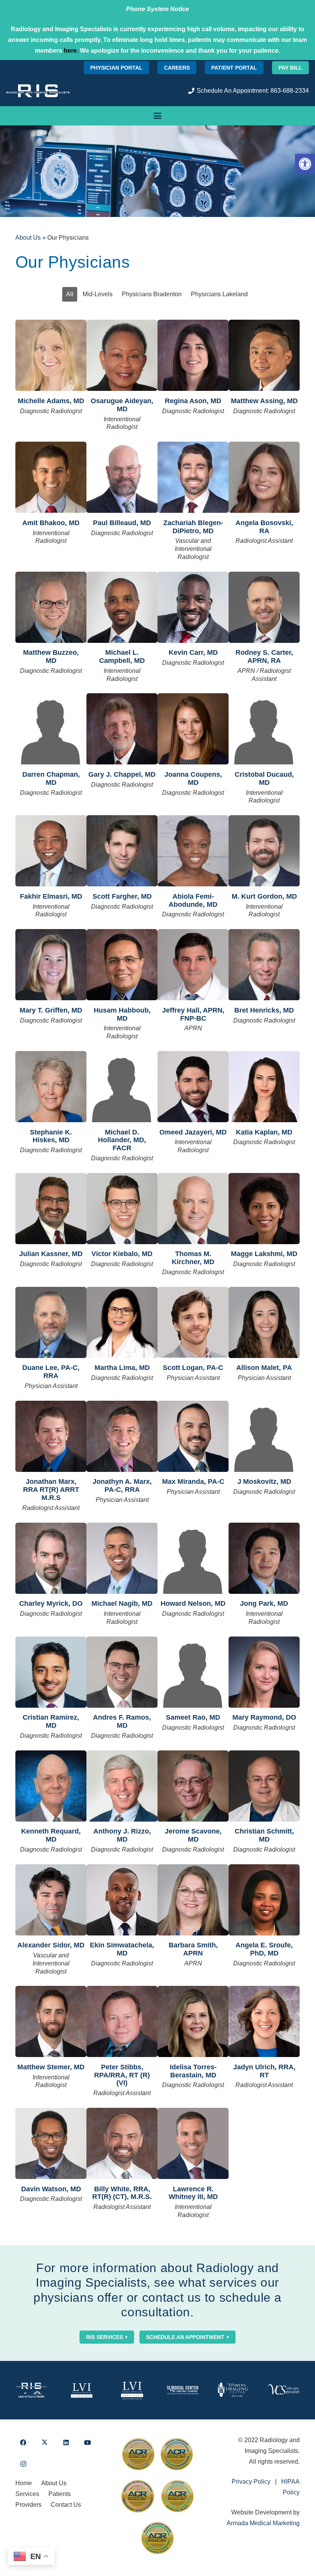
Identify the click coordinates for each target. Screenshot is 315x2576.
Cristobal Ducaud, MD (264, 778)
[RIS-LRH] (31, 2390)
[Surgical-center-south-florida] (183, 2390)
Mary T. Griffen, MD (51, 1010)
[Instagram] (23, 2464)
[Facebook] (23, 2443)
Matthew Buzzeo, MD (51, 657)
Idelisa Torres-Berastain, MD (193, 2071)
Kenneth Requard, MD (51, 1835)
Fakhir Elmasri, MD (51, 896)
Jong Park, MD (264, 1603)
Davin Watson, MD (51, 2189)
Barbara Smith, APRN (193, 1949)
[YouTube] (88, 2443)
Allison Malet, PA (264, 1368)
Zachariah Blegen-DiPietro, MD (193, 527)
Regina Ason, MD (193, 401)
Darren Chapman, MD (51, 778)
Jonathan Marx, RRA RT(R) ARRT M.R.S (51, 1490)
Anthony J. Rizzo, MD (122, 1835)
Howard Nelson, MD (193, 1603)
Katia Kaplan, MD (264, 1132)
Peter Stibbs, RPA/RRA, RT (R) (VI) (122, 2075)
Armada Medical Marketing (263, 2523)
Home (24, 2483)
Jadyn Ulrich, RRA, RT (264, 2071)
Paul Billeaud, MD (122, 523)
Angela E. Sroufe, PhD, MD (264, 1949)
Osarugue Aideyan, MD (122, 405)
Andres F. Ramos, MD (122, 1721)
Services (27, 2494)
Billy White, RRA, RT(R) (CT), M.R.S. (122, 2193)
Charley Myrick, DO (51, 1603)
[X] (45, 2443)
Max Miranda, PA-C (193, 1482)
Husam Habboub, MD (122, 1014)
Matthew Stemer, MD (51, 2067)
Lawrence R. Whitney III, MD (193, 2193)
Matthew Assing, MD (264, 401)
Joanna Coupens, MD (193, 778)
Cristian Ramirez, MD (51, 1721)
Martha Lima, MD (122, 1368)
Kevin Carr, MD (193, 652)
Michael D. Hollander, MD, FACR (122, 1140)
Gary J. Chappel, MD (122, 774)
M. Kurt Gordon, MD (264, 896)
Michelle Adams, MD (51, 401)
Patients (60, 2494)
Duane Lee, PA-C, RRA (51, 1372)
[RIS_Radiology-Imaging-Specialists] (38, 91)
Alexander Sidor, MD (51, 1945)
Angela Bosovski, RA (264, 527)
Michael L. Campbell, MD (122, 657)
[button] (305, 164)
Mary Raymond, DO (264, 1717)
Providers (28, 2505)
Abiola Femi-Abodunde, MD (193, 900)
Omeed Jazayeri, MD (193, 1132)
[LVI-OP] (132, 2390)
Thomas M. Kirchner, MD (193, 1258)
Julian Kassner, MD (51, 1254)
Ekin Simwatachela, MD (122, 1949)
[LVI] (82, 2390)
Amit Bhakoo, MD (51, 523)
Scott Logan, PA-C (193, 1368)
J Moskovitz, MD (264, 1482)
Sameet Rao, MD (193, 1717)
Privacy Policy (251, 2482)
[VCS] (284, 2390)
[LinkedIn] (66, 2443)
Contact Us (66, 2505)
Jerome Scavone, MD (193, 1835)
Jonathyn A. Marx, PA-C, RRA (122, 1486)
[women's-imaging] (233, 2390)
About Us (28, 238)
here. (71, 51)
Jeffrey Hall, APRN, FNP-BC (193, 1014)
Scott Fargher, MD (122, 896)
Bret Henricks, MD (264, 1010)
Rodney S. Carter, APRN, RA (264, 657)
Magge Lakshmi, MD (264, 1254)
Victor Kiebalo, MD (122, 1254)
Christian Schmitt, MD (264, 1835)
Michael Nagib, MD (122, 1603)
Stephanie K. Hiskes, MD (51, 1136)
